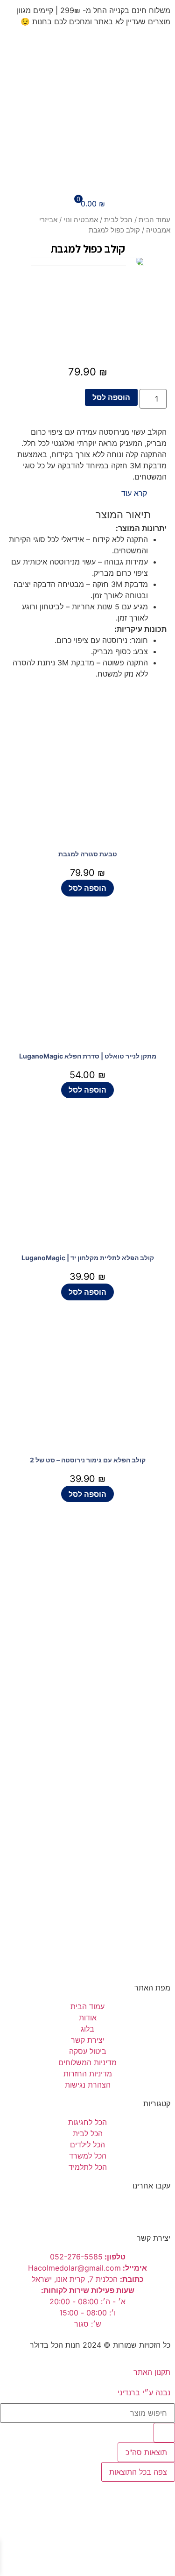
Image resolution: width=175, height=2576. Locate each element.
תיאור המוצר (123, 515)
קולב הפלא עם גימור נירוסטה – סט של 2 (88, 1460)
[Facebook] (159, 2210)
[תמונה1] (87, 309)
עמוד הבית (154, 220)
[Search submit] (164, 2433)
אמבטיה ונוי (81, 220)
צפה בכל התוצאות (138, 2472)
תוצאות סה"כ (146, 2452)
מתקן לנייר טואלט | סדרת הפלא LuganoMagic (88, 1056)
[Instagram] (133, 2210)
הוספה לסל (111, 397)
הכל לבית (118, 220)
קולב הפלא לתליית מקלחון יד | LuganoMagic (88, 1258)
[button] (137, 493)
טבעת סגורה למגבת (88, 854)
